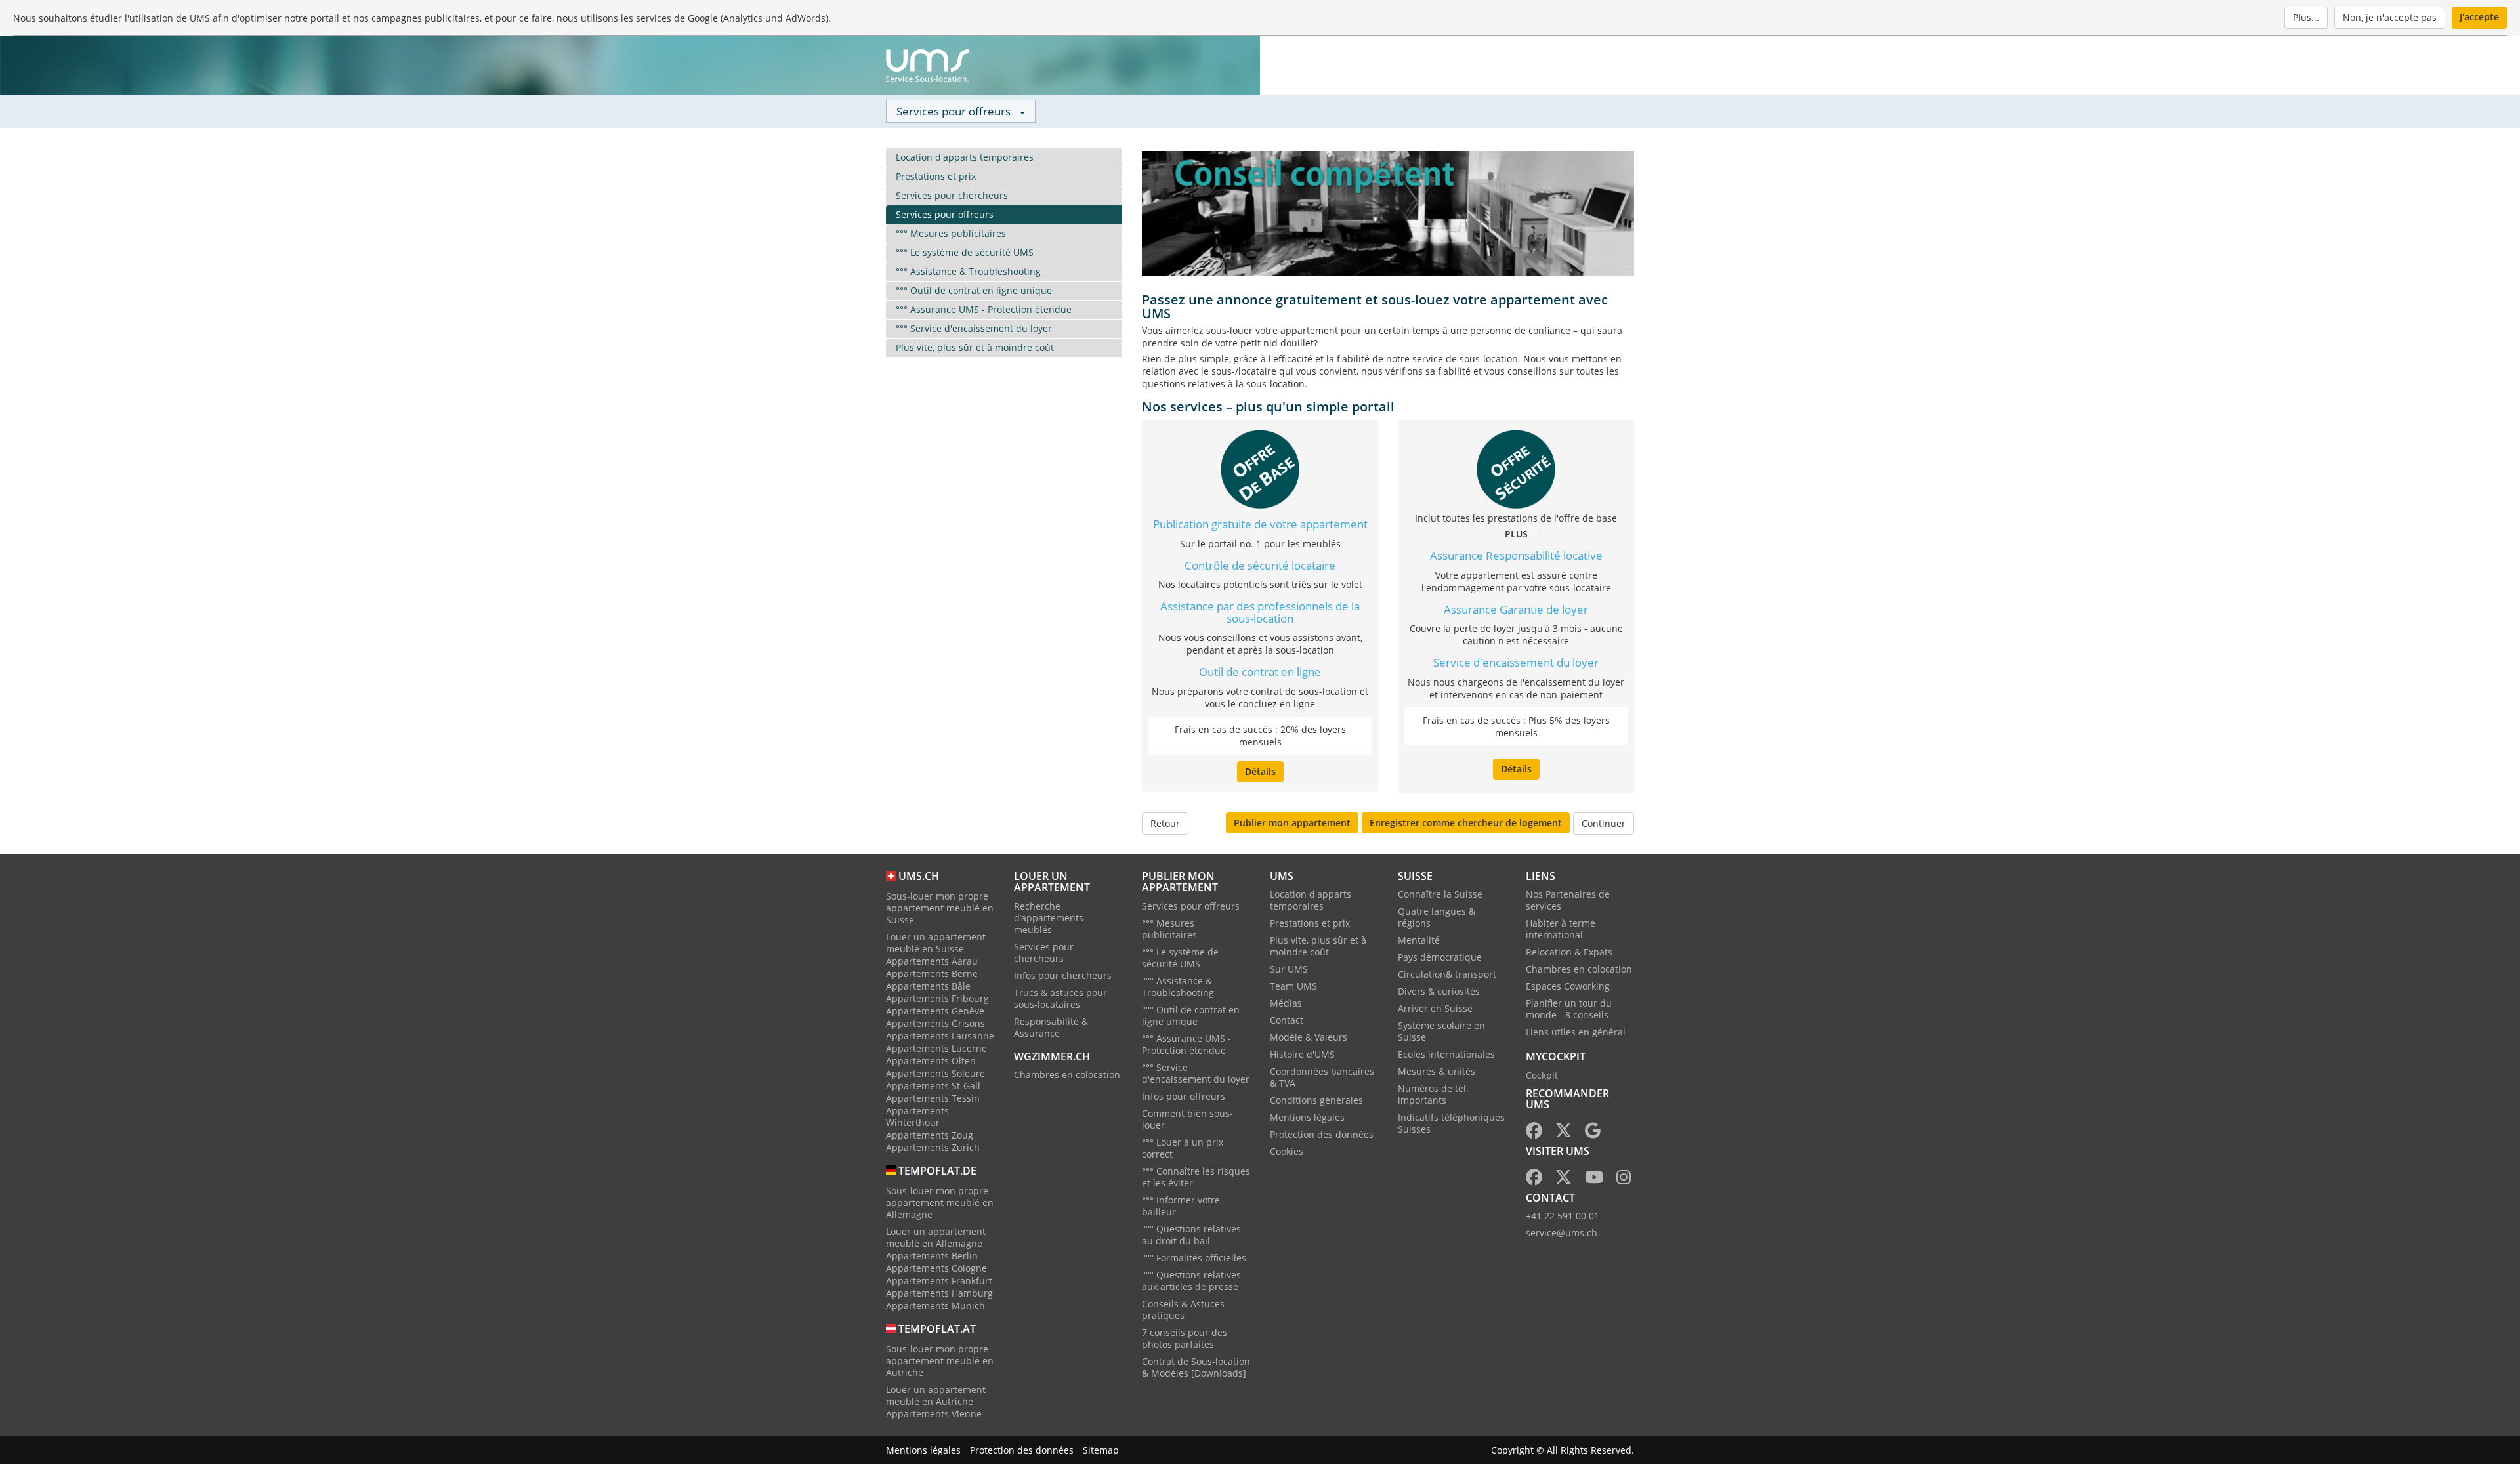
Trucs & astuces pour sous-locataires (1060, 998)
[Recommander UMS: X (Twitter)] (1564, 1133)
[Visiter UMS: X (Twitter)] (1564, 1180)
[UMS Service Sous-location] (927, 66)
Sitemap (1101, 1450)
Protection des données (1322, 1134)
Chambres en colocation (1067, 1075)
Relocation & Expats (1569, 952)
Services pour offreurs (945, 214)
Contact (1287, 1020)
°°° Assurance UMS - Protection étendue (984, 309)
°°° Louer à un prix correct (1183, 1148)
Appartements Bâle (928, 986)
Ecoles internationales (1446, 1054)
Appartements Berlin (932, 1256)
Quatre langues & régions (1437, 917)
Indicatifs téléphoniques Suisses (1451, 1123)
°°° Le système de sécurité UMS (965, 252)
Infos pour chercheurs (1063, 975)
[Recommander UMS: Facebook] (1534, 1133)
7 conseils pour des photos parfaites (1185, 1338)
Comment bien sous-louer (1187, 1119)
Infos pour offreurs (1184, 1096)
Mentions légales (1307, 1117)
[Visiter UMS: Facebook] (1534, 1180)
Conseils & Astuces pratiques (1183, 1309)
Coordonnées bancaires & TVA (1322, 1077)
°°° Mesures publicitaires (951, 233)
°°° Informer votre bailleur (1181, 1206)
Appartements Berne (932, 973)
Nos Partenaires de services (1568, 900)
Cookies (1287, 1151)
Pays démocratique (1440, 957)
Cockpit (1542, 1075)
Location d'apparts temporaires (965, 157)
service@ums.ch (1562, 1233)
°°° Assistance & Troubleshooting (968, 271)
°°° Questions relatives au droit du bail (1191, 1235)
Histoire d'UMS (1302, 1054)
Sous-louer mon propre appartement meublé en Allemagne (940, 1203)
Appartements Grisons (935, 1023)
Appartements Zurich (933, 1147)
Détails (1260, 771)
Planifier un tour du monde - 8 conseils (1569, 1009)
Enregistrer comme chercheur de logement (1466, 823)
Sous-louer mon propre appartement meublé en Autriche (940, 1361)
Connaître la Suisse (1440, 894)
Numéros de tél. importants (1433, 1094)
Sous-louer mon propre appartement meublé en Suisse (940, 908)
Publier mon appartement (1292, 823)
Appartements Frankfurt (939, 1281)
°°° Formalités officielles (1194, 1258)
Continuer (1604, 823)
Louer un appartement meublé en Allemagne (936, 1237)
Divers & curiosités (1439, 991)
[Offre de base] (1260, 468)
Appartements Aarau (932, 961)
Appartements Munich (935, 1306)
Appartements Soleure (935, 1073)
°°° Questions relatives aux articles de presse (1191, 1281)
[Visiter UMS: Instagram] (1624, 1180)
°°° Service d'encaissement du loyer (974, 328)
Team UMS (1293, 986)
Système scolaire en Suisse (1441, 1031)
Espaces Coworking (1568, 986)
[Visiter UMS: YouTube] (1594, 1180)
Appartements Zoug (930, 1135)
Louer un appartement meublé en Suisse (936, 943)
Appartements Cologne (936, 1268)
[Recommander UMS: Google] (1593, 1133)
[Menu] (1618, 66)
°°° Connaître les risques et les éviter (1196, 1177)
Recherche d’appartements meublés (1049, 918)
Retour (1165, 823)
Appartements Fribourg (937, 998)
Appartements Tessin (933, 1098)
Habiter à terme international (1561, 929)
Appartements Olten (931, 1061)
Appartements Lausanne (940, 1036)
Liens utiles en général (1576, 1032)
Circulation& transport (1447, 974)
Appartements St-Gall (933, 1086)
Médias (1286, 1003)
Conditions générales (1316, 1100)
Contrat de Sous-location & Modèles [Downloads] (1196, 1367)
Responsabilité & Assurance (1051, 1027)
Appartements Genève (935, 1011)
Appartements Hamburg (939, 1293)
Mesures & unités (1437, 1071)
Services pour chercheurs (952, 195)
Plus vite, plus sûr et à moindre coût (975, 347)
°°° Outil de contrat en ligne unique (974, 290)
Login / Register (1552, 66)
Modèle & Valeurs (1309, 1037)
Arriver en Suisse (1435, 1008)
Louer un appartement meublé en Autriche (936, 1395)
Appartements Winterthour (917, 1117)
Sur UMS (1289, 969)
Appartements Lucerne (936, 1048)
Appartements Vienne (934, 1414)
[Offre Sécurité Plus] (1516, 468)
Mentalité (1419, 940)
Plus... (2306, 17)
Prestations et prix (936, 176)
